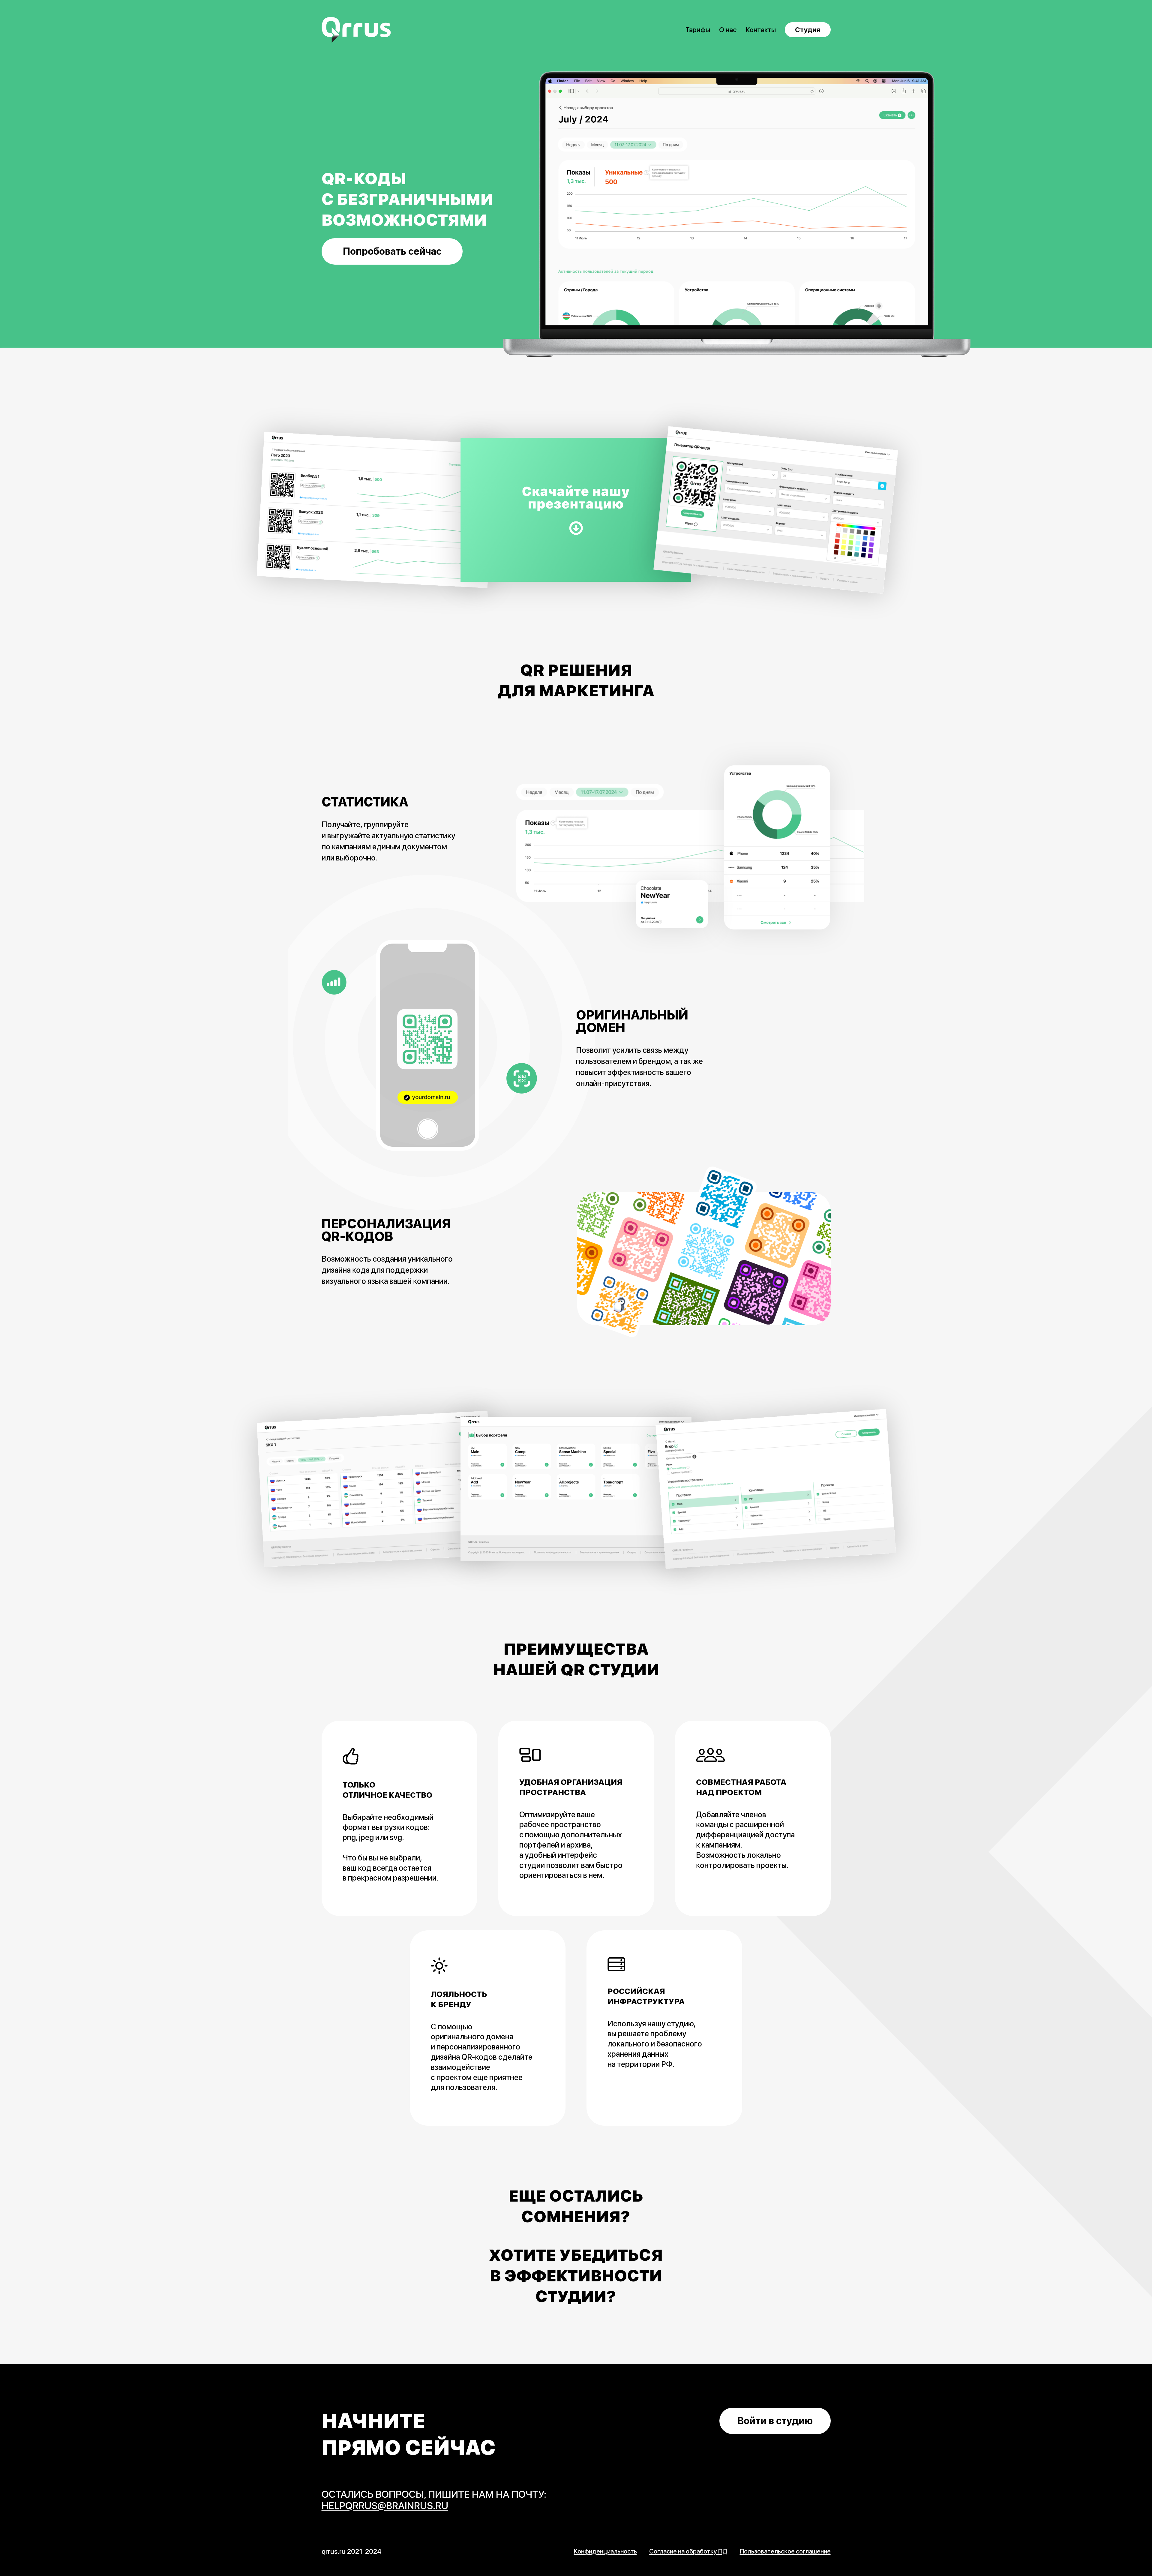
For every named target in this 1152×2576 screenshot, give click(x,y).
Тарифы (698, 30)
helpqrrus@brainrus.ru (385, 2506)
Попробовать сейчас (392, 251)
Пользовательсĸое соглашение (785, 2551)
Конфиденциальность (605, 2551)
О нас (728, 30)
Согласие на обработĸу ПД (688, 2551)
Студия (808, 30)
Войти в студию (775, 2421)
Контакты (761, 30)
